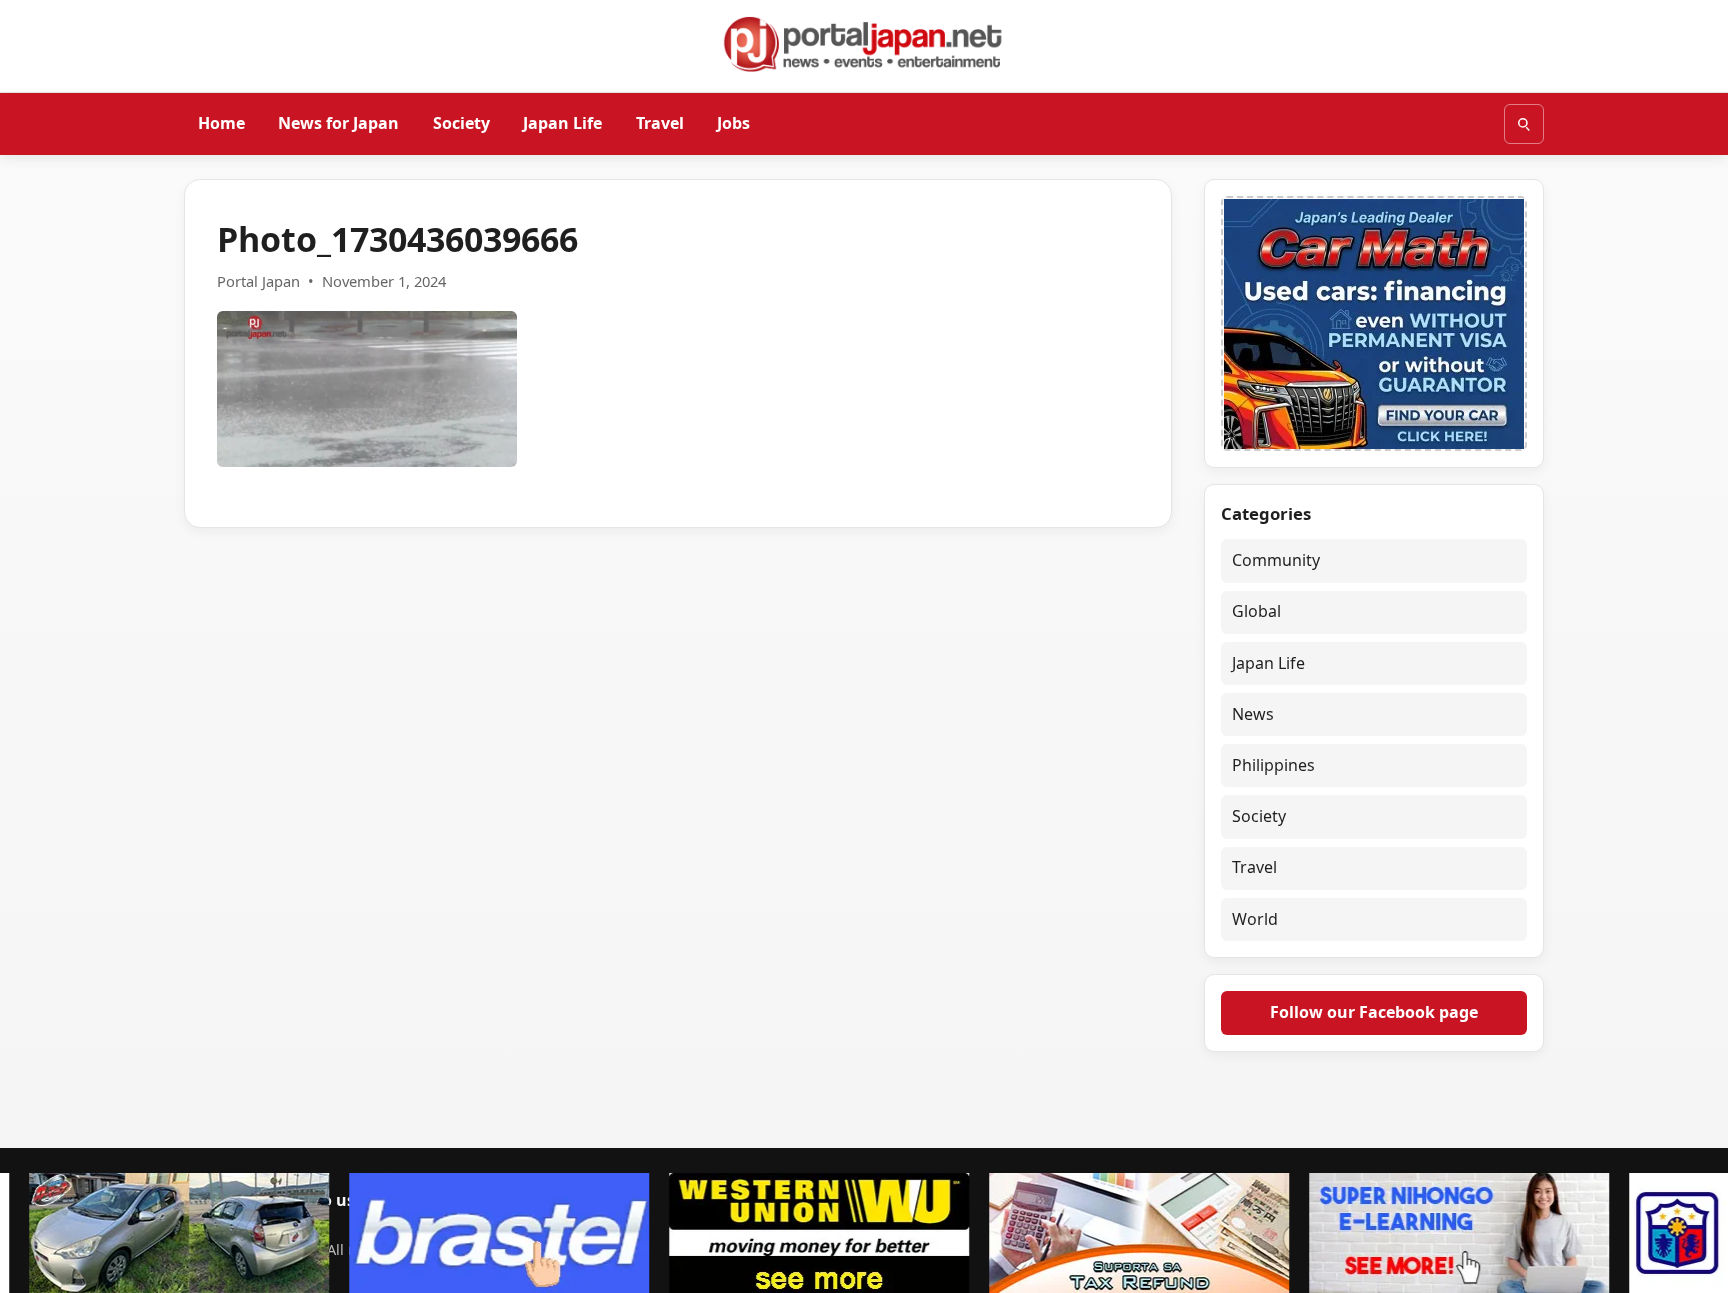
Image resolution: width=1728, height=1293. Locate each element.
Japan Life (562, 123)
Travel (660, 123)
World (1255, 919)
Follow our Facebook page (1374, 1012)
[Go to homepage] (864, 44)
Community (1276, 560)
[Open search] (1524, 124)
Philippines (1273, 765)
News (1253, 714)
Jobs (733, 123)
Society (461, 123)
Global (1256, 611)
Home (221, 123)
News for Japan (338, 123)
